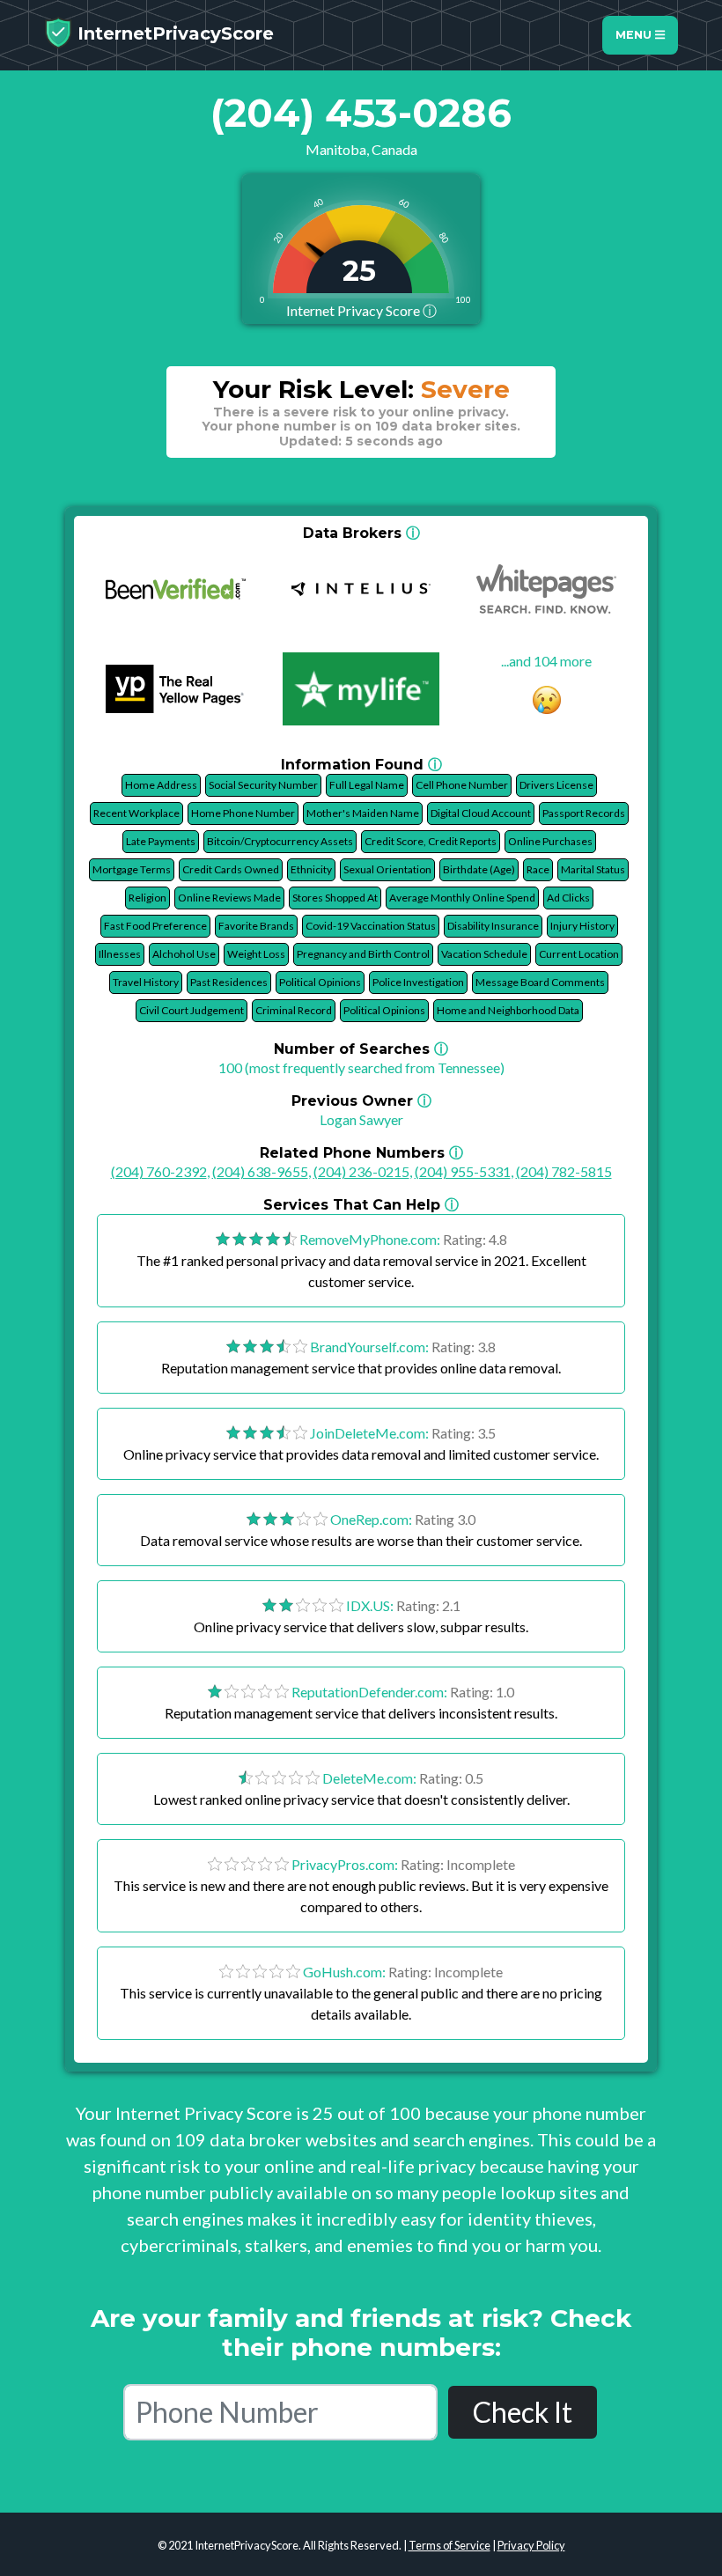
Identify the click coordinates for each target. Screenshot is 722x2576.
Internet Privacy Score (361, 310)
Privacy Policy (531, 2545)
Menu (635, 35)
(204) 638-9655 (260, 1171)
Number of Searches (361, 1049)
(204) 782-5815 (564, 1171)
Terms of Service (449, 2545)
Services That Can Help (361, 1205)
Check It (523, 2412)
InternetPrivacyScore (173, 33)
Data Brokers (361, 533)
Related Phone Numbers (361, 1153)
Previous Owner (361, 1101)
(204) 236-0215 (361, 1171)
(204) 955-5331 (463, 1171)
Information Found (361, 765)
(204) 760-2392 (159, 1171)
